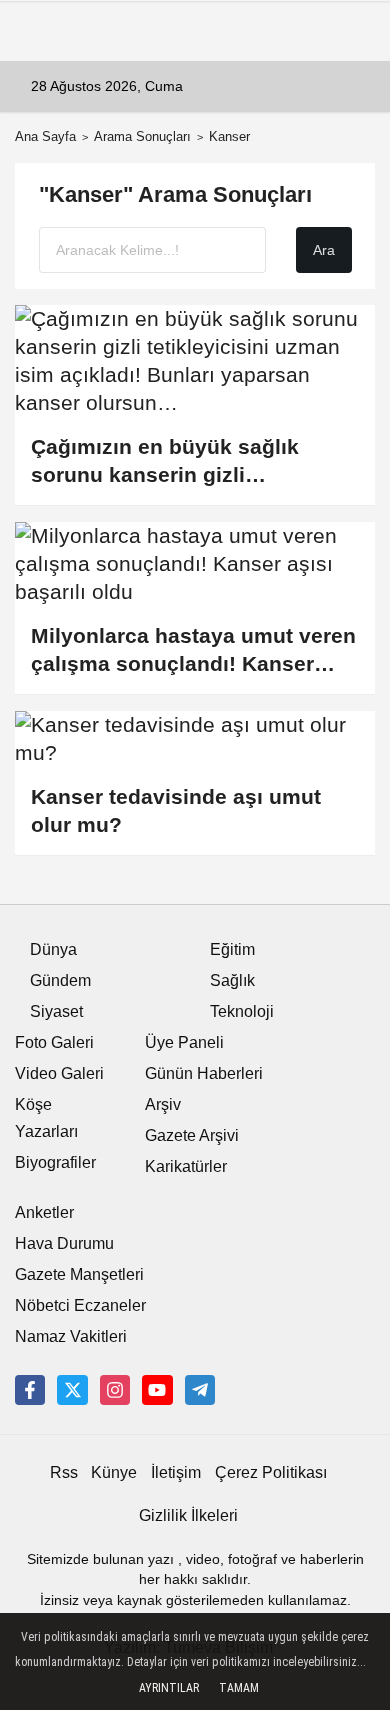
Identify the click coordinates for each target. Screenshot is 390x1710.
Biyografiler (55, 1162)
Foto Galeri (54, 1042)
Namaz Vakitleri (71, 1336)
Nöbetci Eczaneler (80, 1305)
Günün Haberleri (204, 1073)
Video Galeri (59, 1073)
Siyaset (56, 1011)
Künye (114, 1472)
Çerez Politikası (271, 1472)
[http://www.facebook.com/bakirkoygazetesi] (30, 1390)
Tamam (239, 1688)
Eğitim (232, 949)
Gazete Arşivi (192, 1135)
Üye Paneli (184, 1042)
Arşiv (163, 1104)
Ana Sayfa (45, 136)
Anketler (44, 1212)
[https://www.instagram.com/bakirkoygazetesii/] (115, 1390)
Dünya (53, 949)
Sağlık (232, 980)
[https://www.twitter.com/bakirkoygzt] (72, 1390)
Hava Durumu (64, 1243)
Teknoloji (242, 1011)
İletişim (176, 1472)
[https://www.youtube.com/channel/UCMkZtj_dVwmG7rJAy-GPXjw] (157, 1390)
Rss (64, 1472)
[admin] (200, 1390)
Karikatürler (186, 1166)
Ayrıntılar (169, 1688)
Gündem (60, 980)
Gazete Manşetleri (79, 1274)
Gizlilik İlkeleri (188, 1515)
